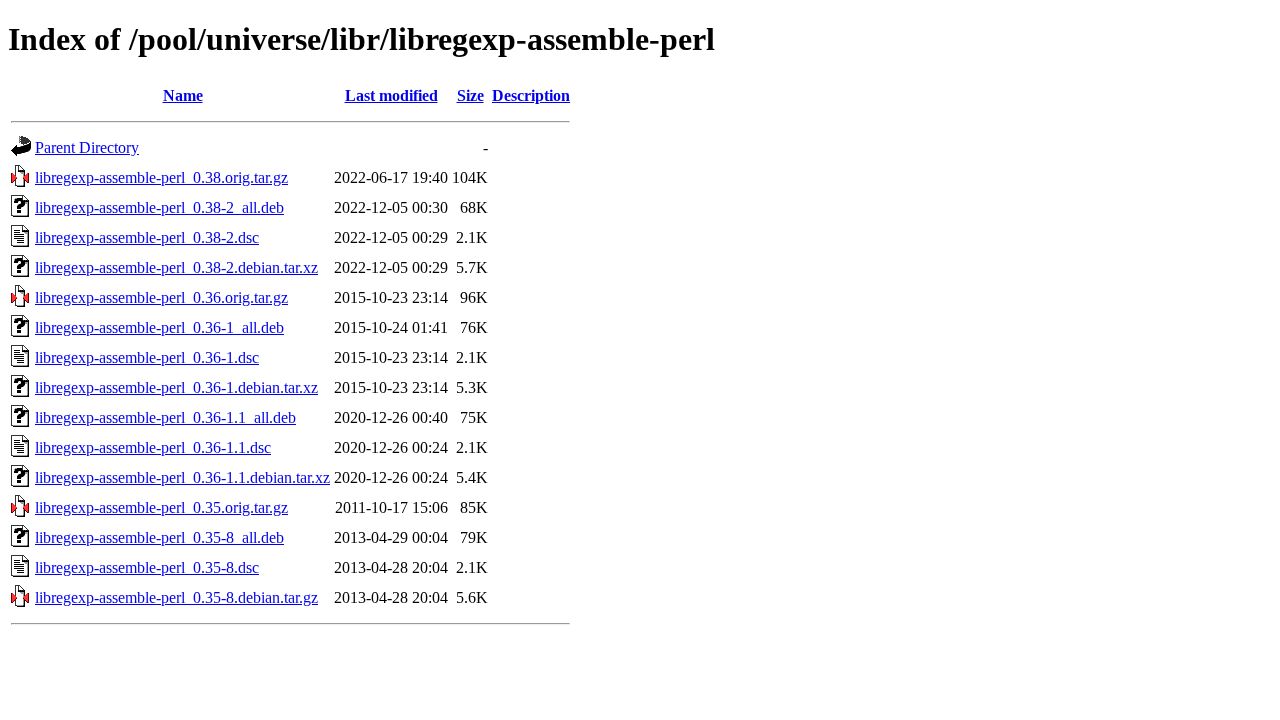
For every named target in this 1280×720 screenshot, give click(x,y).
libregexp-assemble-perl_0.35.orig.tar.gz (161, 507)
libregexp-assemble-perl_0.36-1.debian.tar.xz (176, 387)
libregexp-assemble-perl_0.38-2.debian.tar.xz (176, 267)
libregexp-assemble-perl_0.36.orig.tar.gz (161, 297)
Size (470, 95)
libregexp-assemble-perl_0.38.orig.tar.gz (161, 177)
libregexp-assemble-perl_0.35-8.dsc (147, 567)
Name (183, 95)
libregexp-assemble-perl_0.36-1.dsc (147, 357)
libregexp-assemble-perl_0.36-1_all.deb (159, 327)
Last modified (391, 95)
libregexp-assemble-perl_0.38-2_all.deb (159, 207)
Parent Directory (87, 147)
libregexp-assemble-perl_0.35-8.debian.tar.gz (176, 597)
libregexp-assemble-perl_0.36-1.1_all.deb (165, 417)
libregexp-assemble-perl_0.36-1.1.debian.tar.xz (182, 477)
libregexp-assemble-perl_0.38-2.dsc (147, 237)
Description (531, 95)
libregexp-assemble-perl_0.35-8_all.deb (159, 537)
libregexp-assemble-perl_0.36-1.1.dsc (153, 447)
